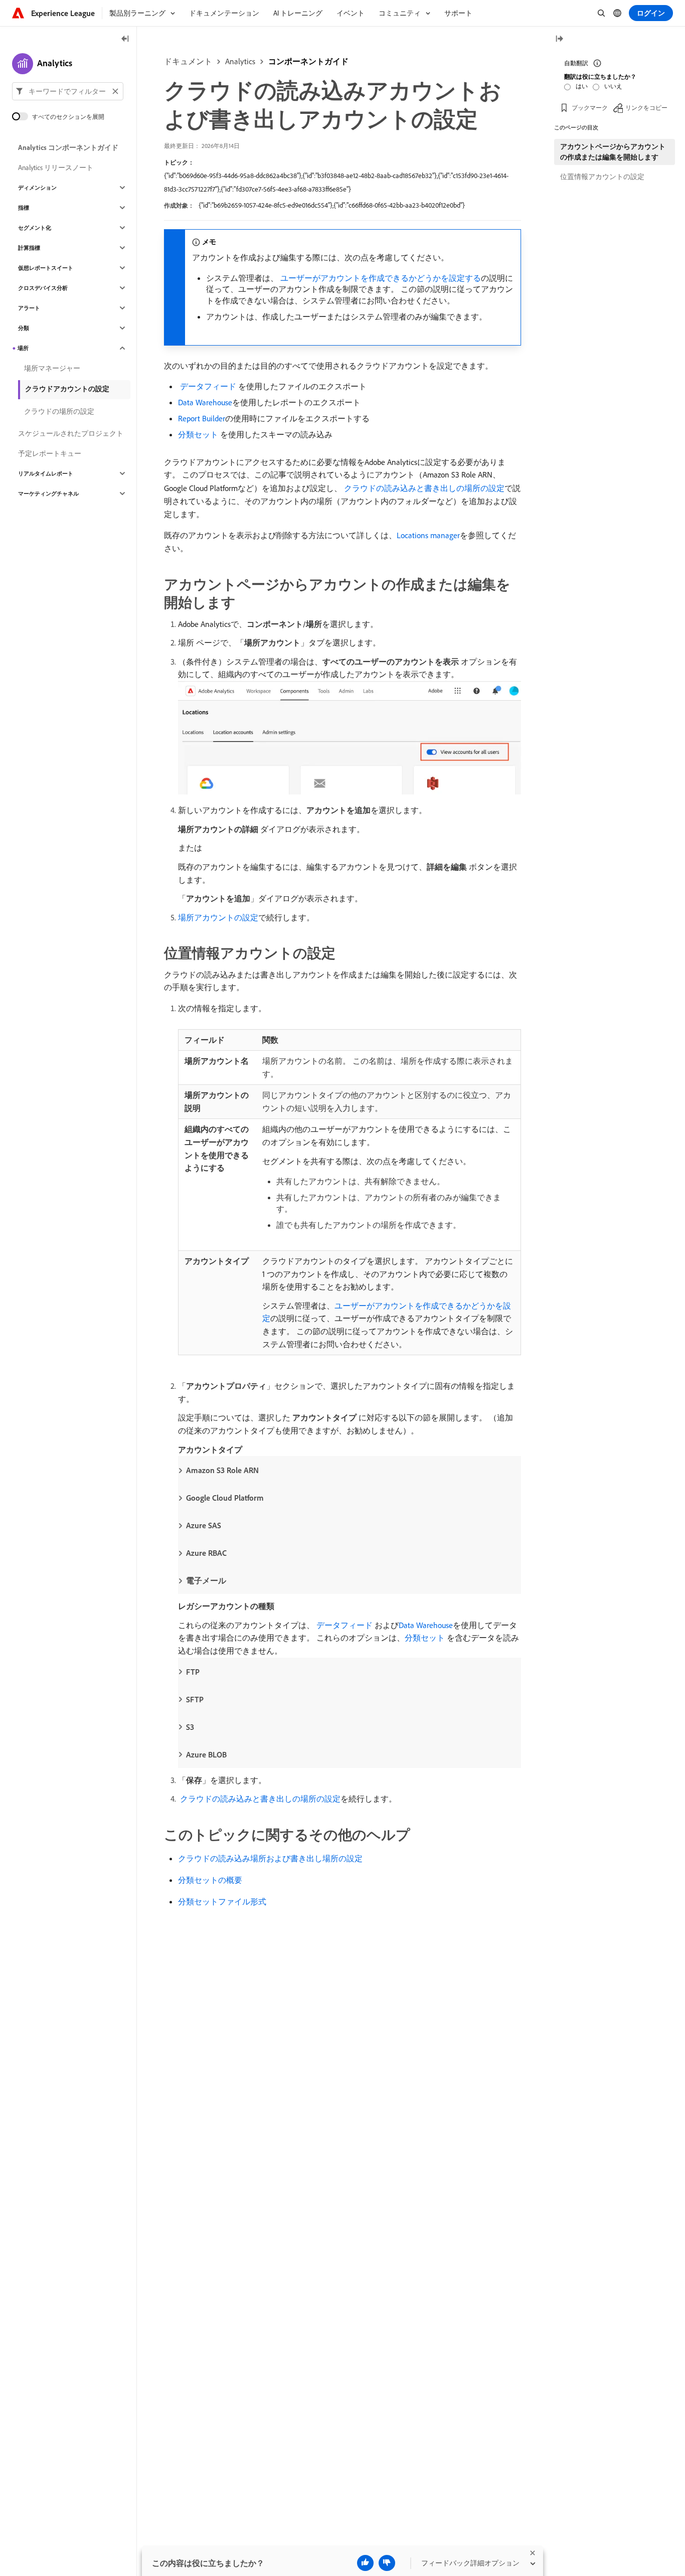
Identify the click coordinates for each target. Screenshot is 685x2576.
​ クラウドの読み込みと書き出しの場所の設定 (423, 488)
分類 (24, 328)
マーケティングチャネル (48, 494)
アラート (29, 308)
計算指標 (29, 248)
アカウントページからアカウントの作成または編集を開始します (613, 152)
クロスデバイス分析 (43, 288)
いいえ (613, 86)
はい (582, 86)
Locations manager (428, 535)
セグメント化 (35, 228)
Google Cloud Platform (225, 1498)
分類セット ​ (199, 434)
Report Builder (202, 418)
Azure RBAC (206, 1553)
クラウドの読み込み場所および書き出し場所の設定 (270, 1858)
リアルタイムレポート (46, 473)
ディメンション (37, 188)
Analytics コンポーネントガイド (68, 147)
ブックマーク (590, 108)
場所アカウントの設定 (218, 917)
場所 (23, 348)
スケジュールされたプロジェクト (71, 433)
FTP (193, 1672)
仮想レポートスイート (46, 268)
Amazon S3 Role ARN (222, 1470)
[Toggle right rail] (559, 39)
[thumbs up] (365, 2563)
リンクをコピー (646, 108)
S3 (190, 1727)
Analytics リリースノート (56, 168)
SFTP (195, 1699)
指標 (24, 208)
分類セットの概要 (210, 1880)
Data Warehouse (205, 402)
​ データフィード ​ (208, 386)
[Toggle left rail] (125, 39)
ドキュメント (188, 61)
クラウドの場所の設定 (59, 411)
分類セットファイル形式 (222, 1901)
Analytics (240, 61)
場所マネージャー (52, 368)
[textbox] (68, 91)
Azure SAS (204, 1525)
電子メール (206, 1580)
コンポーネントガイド (308, 61)
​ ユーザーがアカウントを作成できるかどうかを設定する (380, 278)
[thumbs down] (387, 2563)
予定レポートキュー (50, 453)
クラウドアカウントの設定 (67, 389)
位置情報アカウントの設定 (602, 177)
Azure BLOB (206, 1754)
